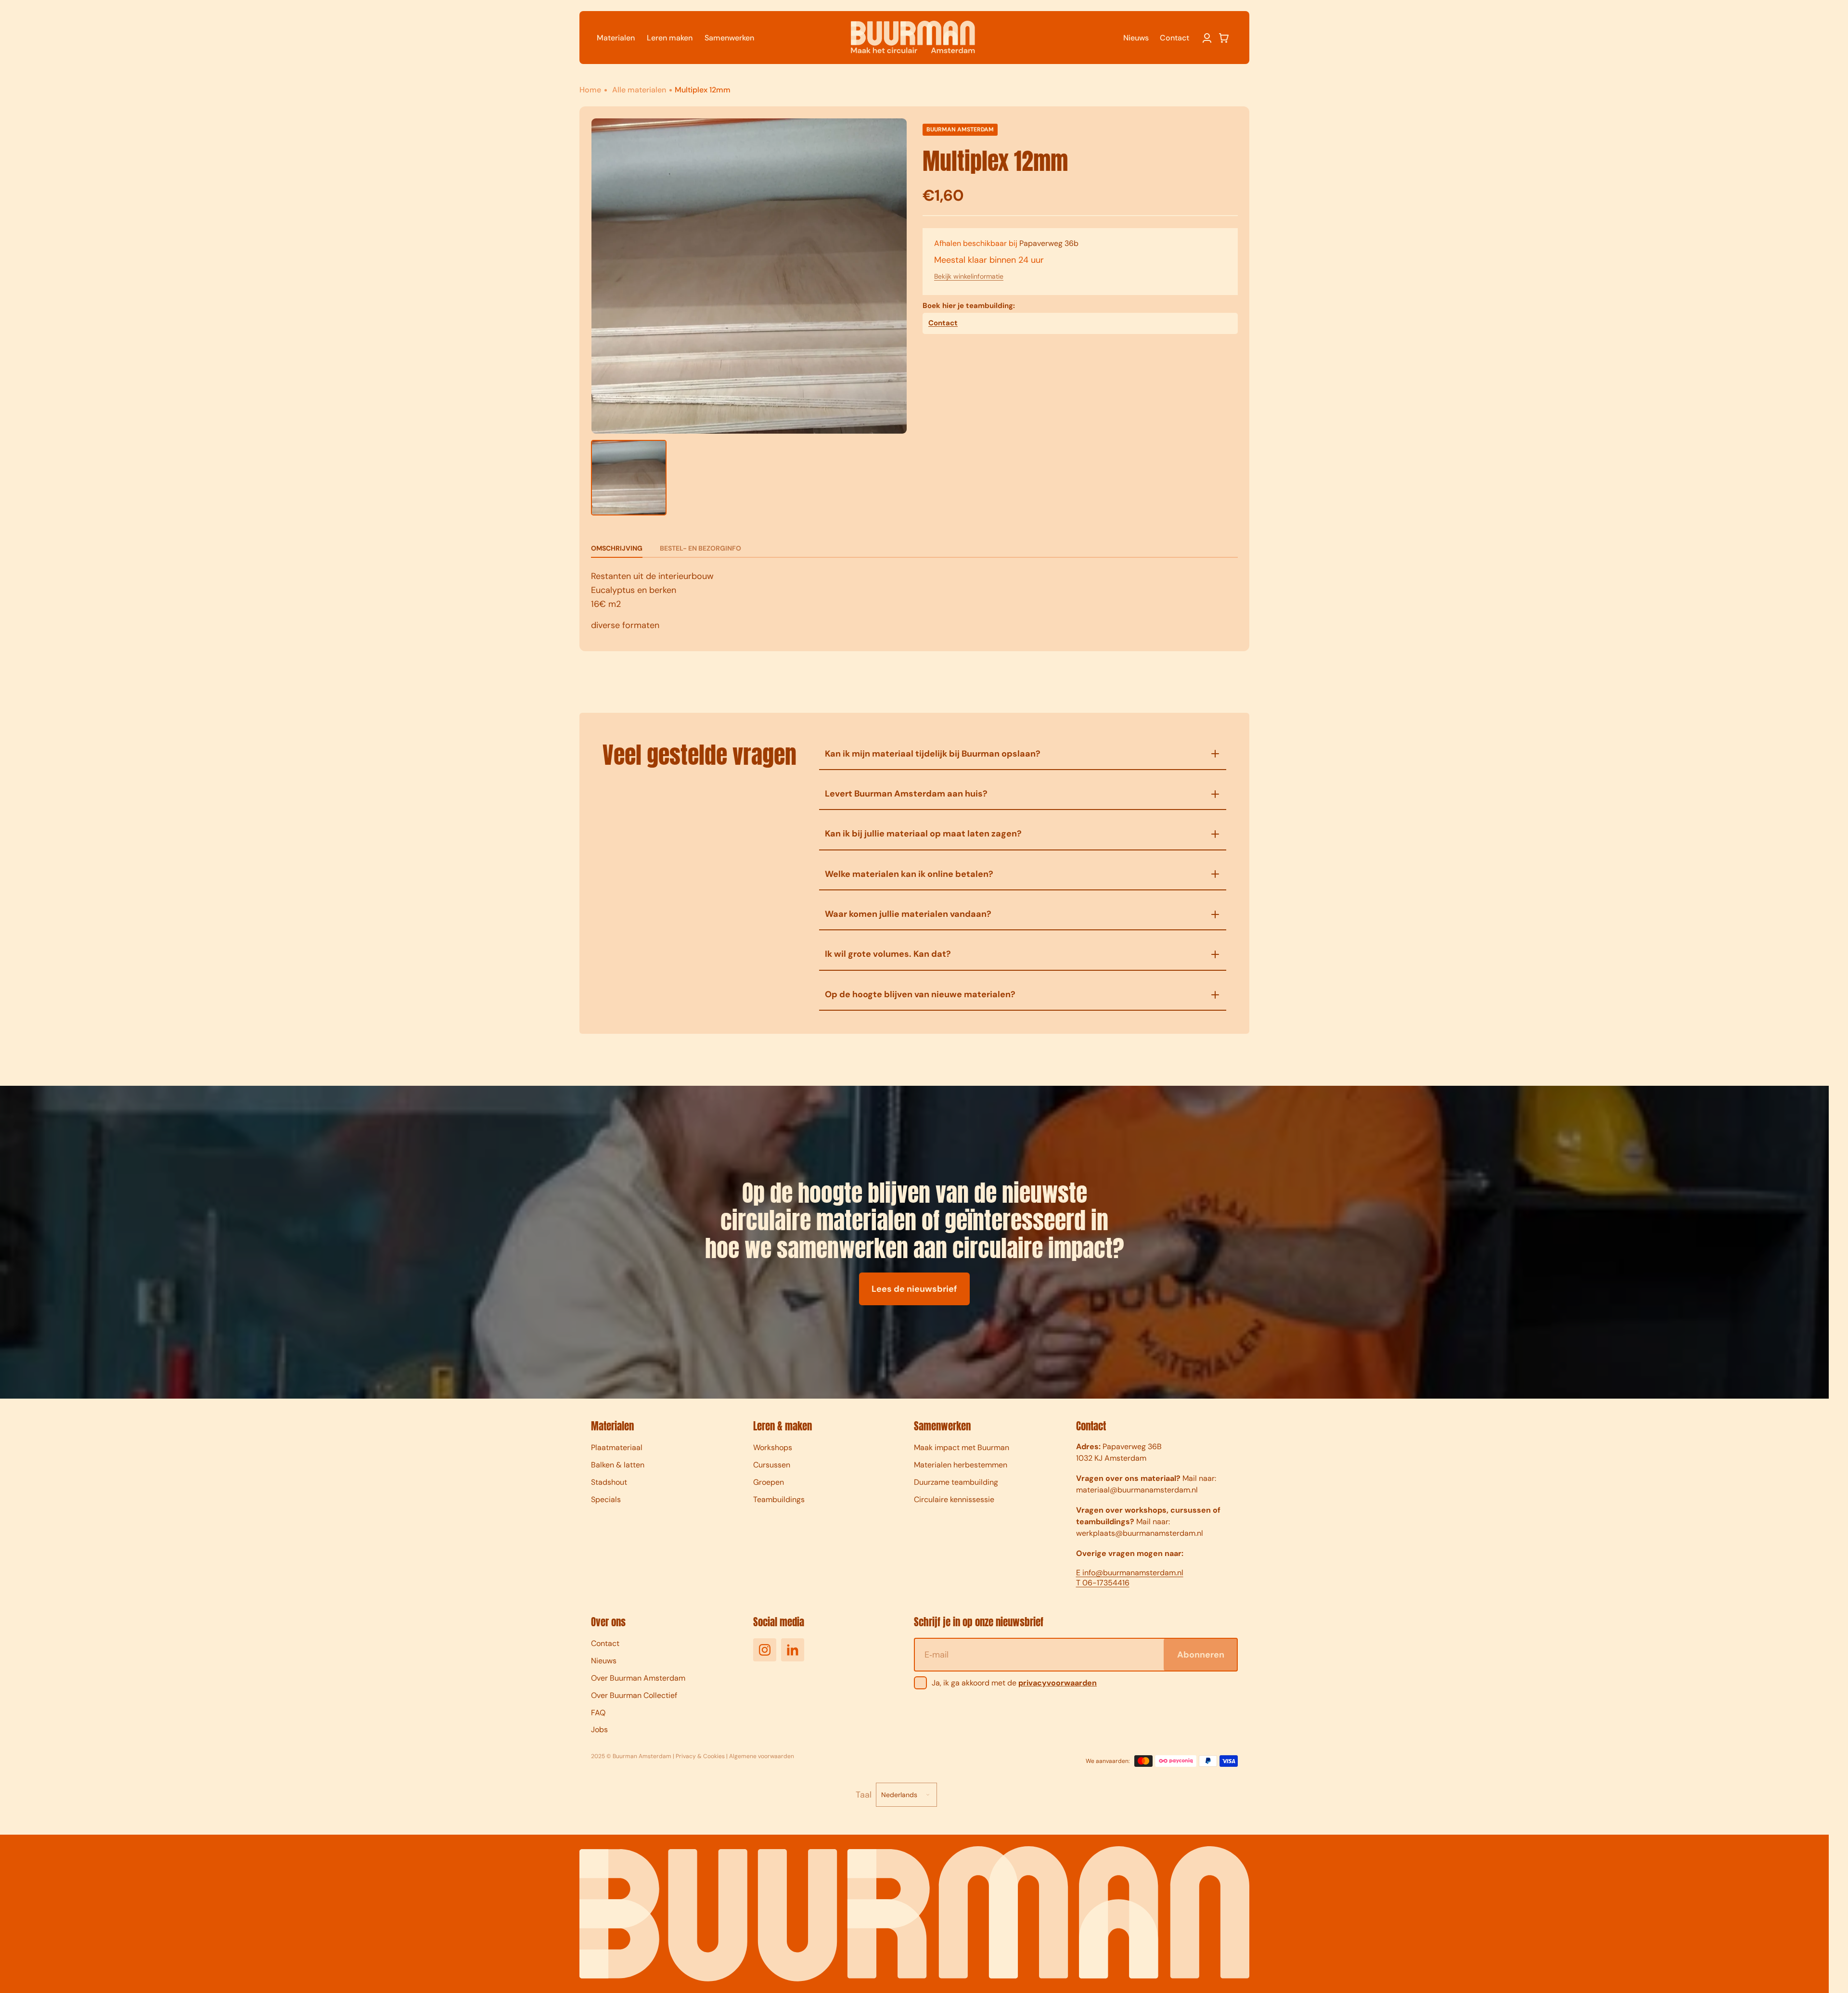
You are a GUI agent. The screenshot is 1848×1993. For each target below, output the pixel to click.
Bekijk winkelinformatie (969, 276)
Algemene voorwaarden (762, 1756)
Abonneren (1201, 1655)
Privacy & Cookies (700, 1756)
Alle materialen (639, 90)
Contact (1174, 38)
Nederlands (899, 1795)
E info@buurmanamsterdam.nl (1130, 1573)
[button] (1224, 38)
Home (591, 90)
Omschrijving (617, 548)
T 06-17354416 (1103, 1583)
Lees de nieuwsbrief (914, 1289)
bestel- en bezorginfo (700, 548)
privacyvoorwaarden (1058, 1683)
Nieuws (1136, 38)
